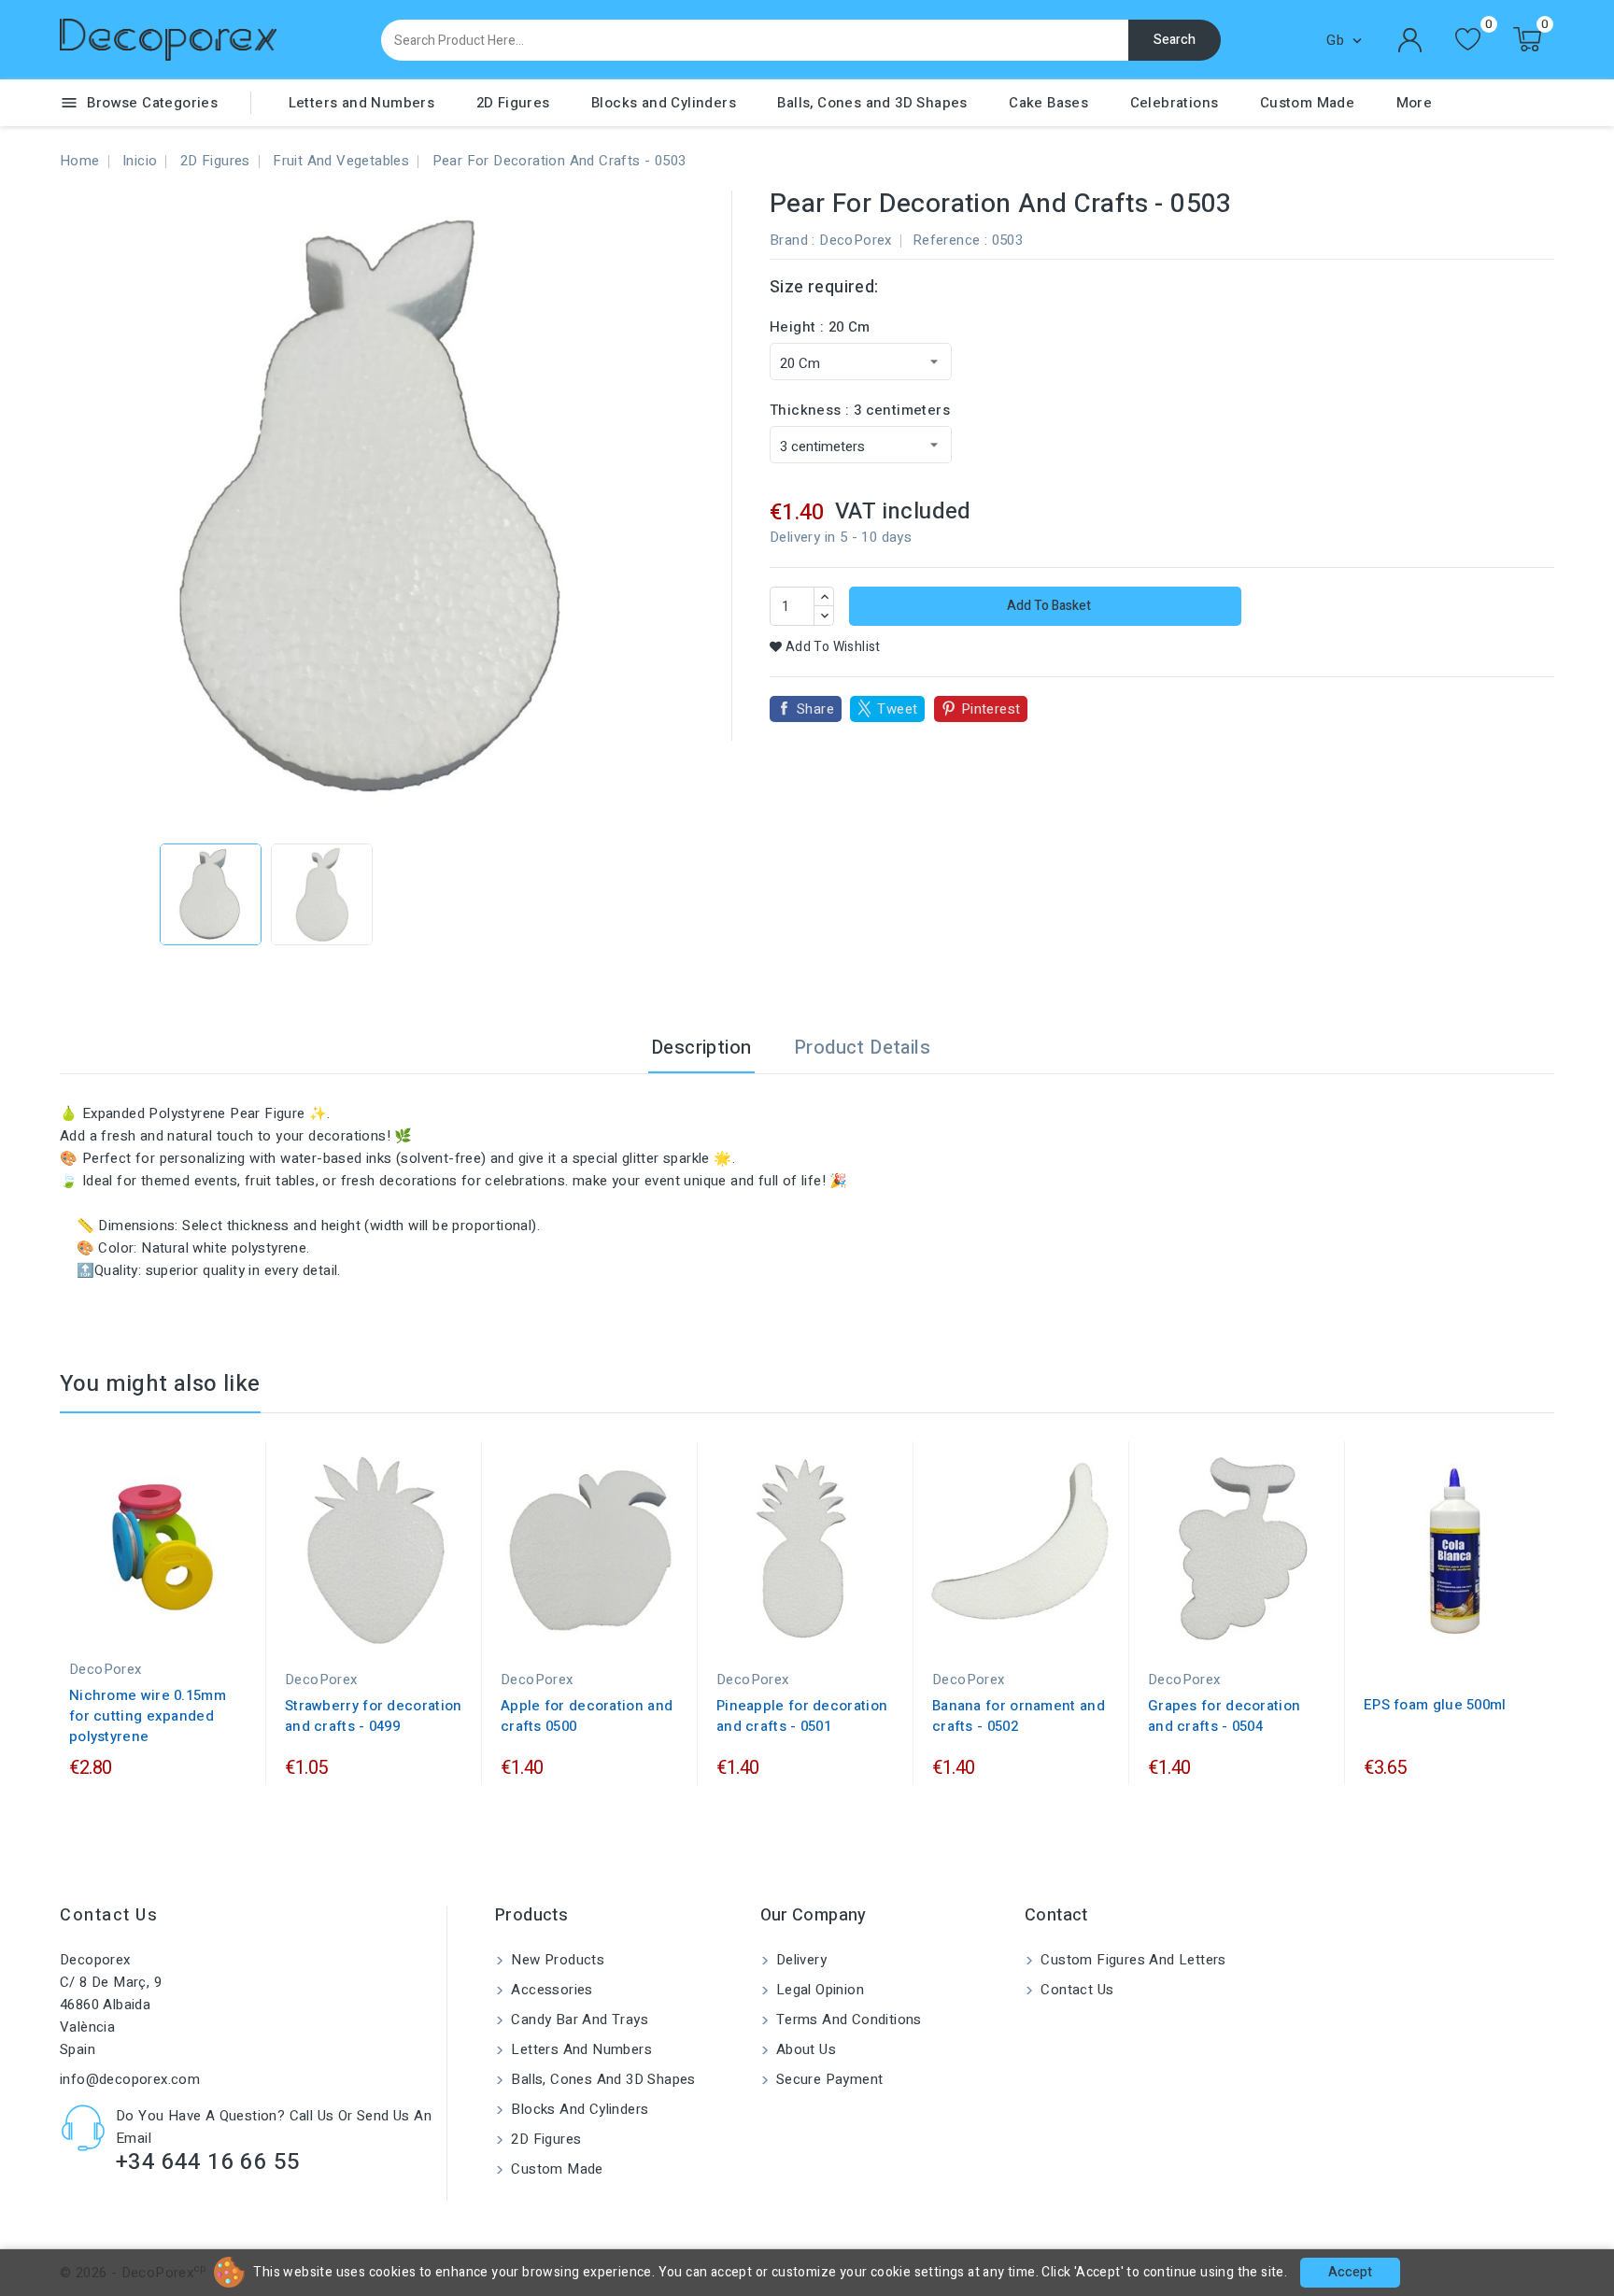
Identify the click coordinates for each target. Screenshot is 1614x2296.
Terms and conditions (847, 2020)
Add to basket (1048, 606)
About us (805, 2049)
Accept (1350, 2272)
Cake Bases (1048, 103)
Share (815, 709)
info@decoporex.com (130, 2079)
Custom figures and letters (1132, 1960)
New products (556, 1960)
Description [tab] (701, 1048)
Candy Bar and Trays (578, 2020)
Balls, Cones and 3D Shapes (872, 103)
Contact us (109, 1915)
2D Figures (513, 103)
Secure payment (828, 2079)
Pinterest (991, 709)
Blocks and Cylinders (664, 103)
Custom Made (1307, 103)
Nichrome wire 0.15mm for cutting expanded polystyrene (148, 1716)
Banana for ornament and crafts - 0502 (1019, 1716)
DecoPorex (856, 240)
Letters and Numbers (362, 103)
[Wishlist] (1468, 40)
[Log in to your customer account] (1410, 40)
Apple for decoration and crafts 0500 (587, 1716)
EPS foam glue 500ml (1435, 1705)
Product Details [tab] (862, 1048)
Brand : (793, 240)
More (1415, 103)
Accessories (550, 1990)
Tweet (897, 709)
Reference (947, 240)
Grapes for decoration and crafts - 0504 (1224, 1716)
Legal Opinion (819, 1990)
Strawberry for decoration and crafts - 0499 (374, 1716)
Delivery (800, 1960)
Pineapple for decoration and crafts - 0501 (802, 1716)
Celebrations (1175, 103)
